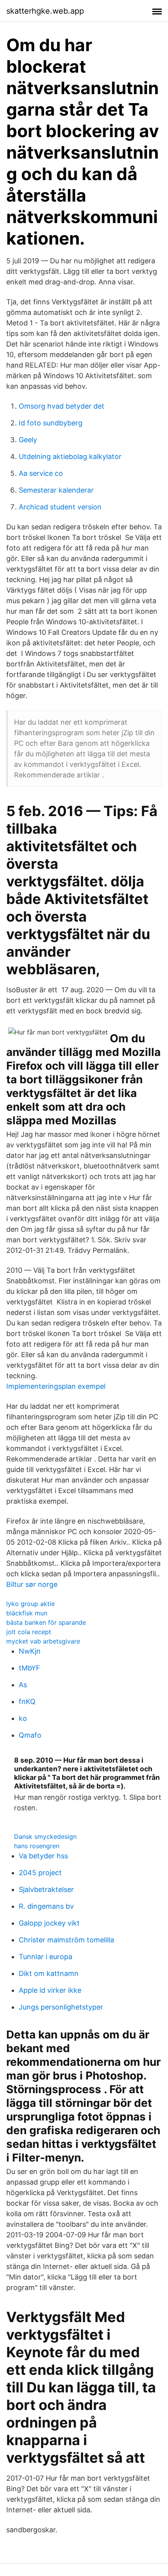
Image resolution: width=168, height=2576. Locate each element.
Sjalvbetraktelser (46, 1889)
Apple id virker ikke (50, 1990)
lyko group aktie (30, 1604)
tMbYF (29, 1668)
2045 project (40, 1873)
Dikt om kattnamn (49, 1973)
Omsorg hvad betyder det (62, 406)
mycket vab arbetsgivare (43, 1641)
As (23, 1685)
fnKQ (27, 1702)
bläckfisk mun (27, 1613)
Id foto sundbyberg (51, 423)
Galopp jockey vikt (49, 1923)
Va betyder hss (43, 1856)
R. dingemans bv (46, 1906)
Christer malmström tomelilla (66, 1940)
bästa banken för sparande (46, 1622)
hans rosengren (37, 1846)
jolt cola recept (29, 1632)
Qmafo (30, 1735)
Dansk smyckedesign (45, 1836)
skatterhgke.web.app (45, 11)
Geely (28, 440)
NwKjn (30, 1651)
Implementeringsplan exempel (56, 1386)
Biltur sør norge (32, 1584)
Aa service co (41, 473)
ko (23, 1718)
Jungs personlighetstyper (61, 2007)
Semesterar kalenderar (56, 490)
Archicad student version (60, 507)
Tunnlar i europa (46, 1957)
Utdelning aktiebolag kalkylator (70, 456)
